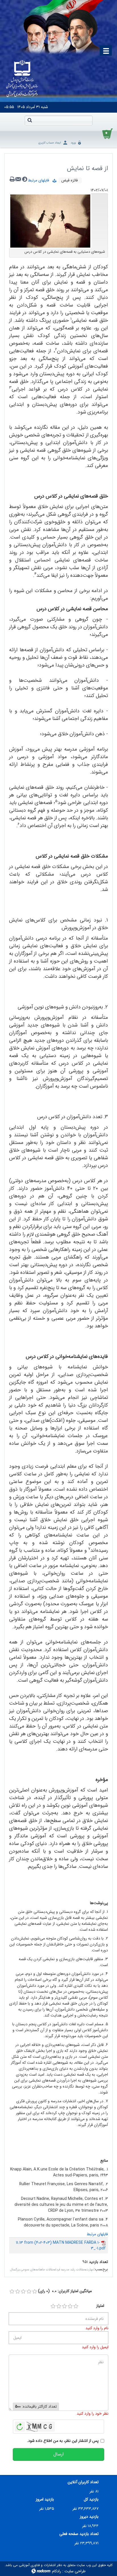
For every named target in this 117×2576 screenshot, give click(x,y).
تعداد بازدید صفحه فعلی (79, 2534)
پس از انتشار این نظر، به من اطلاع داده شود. (63, 2441)
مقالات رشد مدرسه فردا (70, 2270)
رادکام (57, 2571)
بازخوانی (20, 2425)
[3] (64, 2306)
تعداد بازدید (98, 2262)
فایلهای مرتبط (40, 180)
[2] (59, 2306)
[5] (76, 2306)
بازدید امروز (45, 2499)
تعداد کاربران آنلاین (83, 2482)
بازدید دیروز (89, 2517)
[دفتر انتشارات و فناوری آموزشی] (22, 79)
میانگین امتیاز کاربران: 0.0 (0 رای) (65, 2291)
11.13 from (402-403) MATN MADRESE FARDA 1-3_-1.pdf (61, 2245)
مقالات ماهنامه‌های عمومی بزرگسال (32, 2270)
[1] (53, 2306)
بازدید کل (91, 2499)
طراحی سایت (75, 2571)
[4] (70, 2306)
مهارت (90, 2270)
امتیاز (100, 2306)
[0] (12, 2292)
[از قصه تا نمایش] (50, 221)
